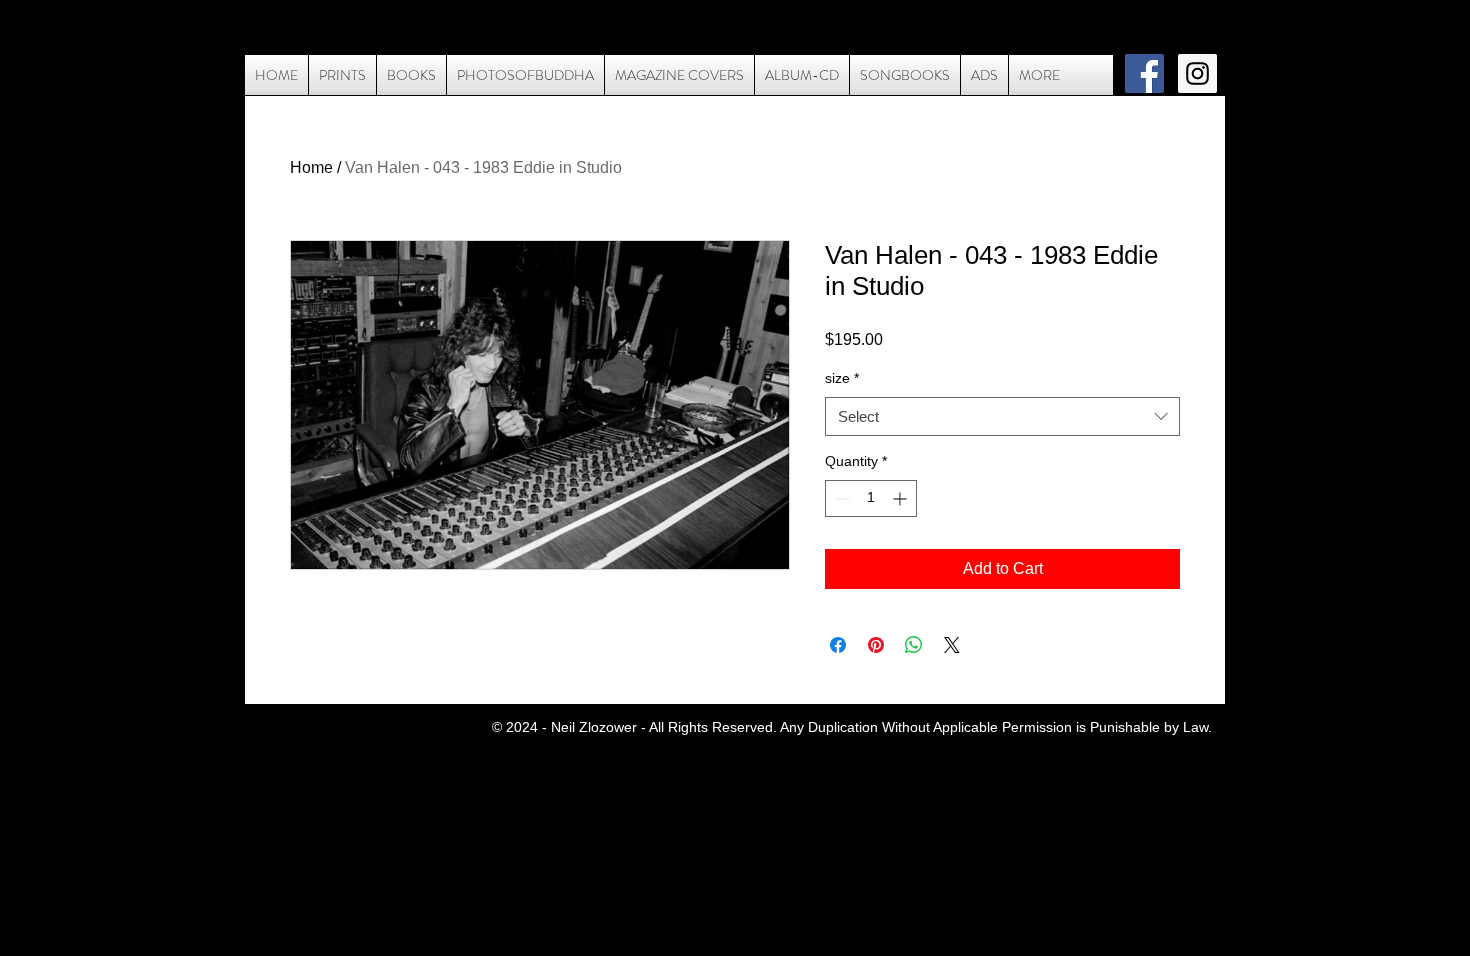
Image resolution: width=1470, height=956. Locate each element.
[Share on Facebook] (838, 645)
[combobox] (1002, 416)
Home (311, 167)
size (842, 378)
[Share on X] (952, 645)
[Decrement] (840, 498)
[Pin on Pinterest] (876, 645)
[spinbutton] (871, 498)
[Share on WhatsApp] (914, 645)
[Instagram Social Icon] (1197, 73)
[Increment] (901, 498)
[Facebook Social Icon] (1144, 73)
